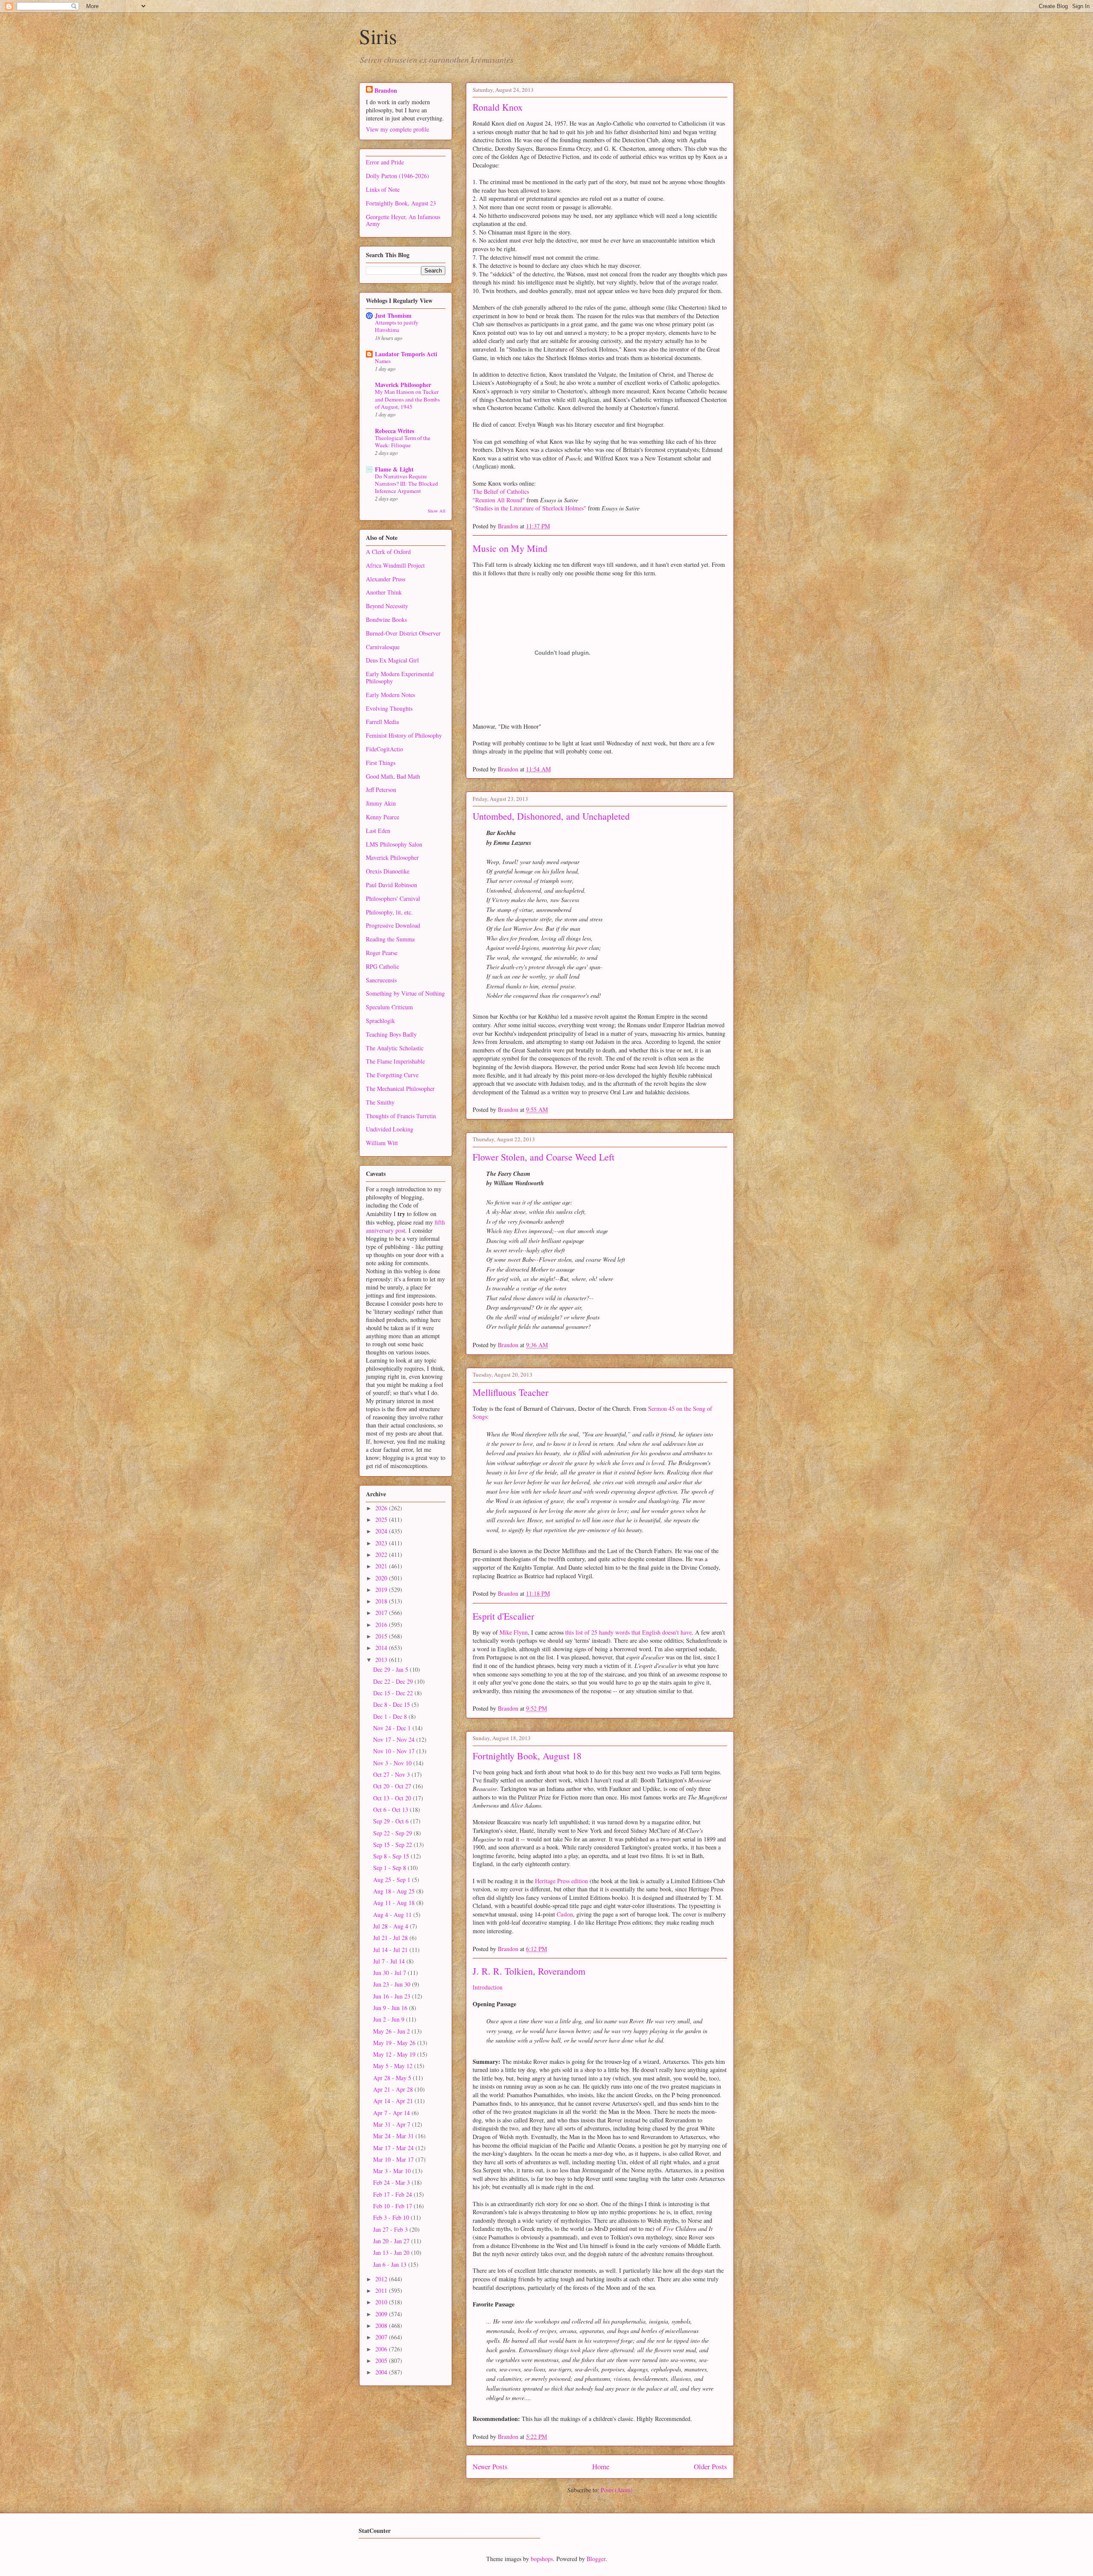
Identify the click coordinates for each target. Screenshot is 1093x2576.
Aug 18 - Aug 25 (395, 1891)
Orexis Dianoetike (388, 871)
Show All (437, 511)
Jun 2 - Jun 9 (390, 2019)
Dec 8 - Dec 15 (392, 1704)
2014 (382, 1648)
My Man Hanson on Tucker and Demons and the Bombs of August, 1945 (407, 399)
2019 (382, 1590)
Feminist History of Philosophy (404, 735)
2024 (382, 1531)
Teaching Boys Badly (391, 1034)
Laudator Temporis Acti (406, 354)
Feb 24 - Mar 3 (392, 2182)
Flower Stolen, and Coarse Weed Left (544, 1157)
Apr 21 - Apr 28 (394, 2089)
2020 (382, 1578)
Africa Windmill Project (395, 565)
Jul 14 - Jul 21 (391, 1950)
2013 (382, 1660)
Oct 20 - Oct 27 (393, 1786)
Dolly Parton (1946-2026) (397, 176)
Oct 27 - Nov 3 (392, 1774)
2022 (382, 1555)
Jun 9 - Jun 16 (391, 2008)
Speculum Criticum (389, 1007)
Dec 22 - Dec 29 (394, 1681)
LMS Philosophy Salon (394, 844)
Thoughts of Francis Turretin (401, 1116)
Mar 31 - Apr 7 (393, 2124)
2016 (382, 1625)
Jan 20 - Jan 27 (392, 2241)
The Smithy (380, 1102)
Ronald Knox (498, 107)
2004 (382, 2372)
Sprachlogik (380, 1021)
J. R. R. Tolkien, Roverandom (529, 1971)
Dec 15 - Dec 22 (394, 1693)
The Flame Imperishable (395, 1061)
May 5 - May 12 (394, 2066)
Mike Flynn (514, 1632)
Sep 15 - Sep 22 (393, 1845)
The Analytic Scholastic (395, 1048)
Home (601, 2466)
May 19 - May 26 (395, 2043)
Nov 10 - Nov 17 (395, 1751)
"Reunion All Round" (499, 500)
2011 (382, 2290)
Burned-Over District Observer (403, 633)
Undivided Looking (390, 1129)
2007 (382, 2337)
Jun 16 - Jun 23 (393, 1996)
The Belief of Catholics (501, 491)
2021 (382, 1566)
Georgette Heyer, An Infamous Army (403, 220)
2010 (382, 2302)
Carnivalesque (383, 647)
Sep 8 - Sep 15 (392, 1856)
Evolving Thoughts (389, 708)
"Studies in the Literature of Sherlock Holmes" (529, 508)
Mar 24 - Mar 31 (394, 2136)
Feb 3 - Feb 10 (392, 2217)
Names (383, 361)
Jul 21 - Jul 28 (391, 1938)
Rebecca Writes (395, 431)
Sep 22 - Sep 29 (393, 1833)
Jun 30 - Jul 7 (390, 1973)
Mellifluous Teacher (510, 1392)
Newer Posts (490, 2466)
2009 (382, 2314)
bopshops (542, 2559)
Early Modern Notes (390, 695)
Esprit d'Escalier (503, 1616)
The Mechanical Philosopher (400, 1089)
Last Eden (378, 831)
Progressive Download (393, 925)
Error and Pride (385, 162)
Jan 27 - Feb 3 (391, 2229)
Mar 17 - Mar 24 (394, 2148)
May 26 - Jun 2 (392, 2031)
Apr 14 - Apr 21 (394, 2101)
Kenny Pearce (383, 817)
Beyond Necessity (387, 606)
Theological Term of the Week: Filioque (403, 441)
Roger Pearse (382, 953)
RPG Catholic (383, 966)
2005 (382, 2361)
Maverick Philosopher (403, 385)
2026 (382, 1508)
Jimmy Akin (381, 803)
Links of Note (383, 189)
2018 (382, 1601)
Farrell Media (382, 722)
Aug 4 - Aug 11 (393, 1915)
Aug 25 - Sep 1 (393, 1880)
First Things (381, 763)
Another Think (384, 592)
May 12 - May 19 (395, 2054)
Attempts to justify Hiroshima (397, 326)
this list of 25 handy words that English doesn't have (628, 1632)
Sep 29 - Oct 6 (392, 1821)
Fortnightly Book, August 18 (527, 1756)
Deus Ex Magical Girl (392, 660)
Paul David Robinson (392, 885)
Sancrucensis (381, 980)
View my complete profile (397, 129)
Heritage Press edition (561, 1881)
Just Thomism (393, 315)
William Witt (382, 1143)
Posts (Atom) (617, 2490)
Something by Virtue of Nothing (405, 993)
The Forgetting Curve (392, 1075)
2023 (382, 1543)
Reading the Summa (390, 939)
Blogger (596, 2559)
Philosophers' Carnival (393, 898)
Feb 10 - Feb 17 (393, 2206)
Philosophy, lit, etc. (389, 912)
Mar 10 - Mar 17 (394, 2159)
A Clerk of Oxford (388, 552)
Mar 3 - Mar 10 (393, 2171)
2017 (382, 1613)
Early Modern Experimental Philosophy (400, 677)
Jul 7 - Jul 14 (390, 1961)
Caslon (565, 1914)
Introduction (488, 1987)
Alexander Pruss (386, 579)
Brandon (386, 90)
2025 (382, 1520)
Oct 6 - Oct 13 (392, 1810)
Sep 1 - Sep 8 (390, 1868)
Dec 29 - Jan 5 (392, 1669)
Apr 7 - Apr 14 (392, 2113)
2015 (382, 1636)
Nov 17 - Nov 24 (395, 1739)
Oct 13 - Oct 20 (393, 1798)
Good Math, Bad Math (393, 776)
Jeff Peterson (381, 790)
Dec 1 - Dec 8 (391, 1716)
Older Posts (710, 2466)
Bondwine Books (386, 620)
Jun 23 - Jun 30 (393, 1984)
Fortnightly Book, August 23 (401, 203)
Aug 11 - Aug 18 (395, 1903)
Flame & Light (394, 469)
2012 (382, 2279)
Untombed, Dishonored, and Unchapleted (551, 816)
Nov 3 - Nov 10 (393, 1763)
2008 (382, 2325)
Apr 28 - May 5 (393, 2078)
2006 (382, 2349)
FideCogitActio (384, 749)
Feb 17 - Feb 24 (393, 2194)
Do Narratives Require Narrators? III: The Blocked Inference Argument (406, 484)
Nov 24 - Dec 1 (393, 1728)
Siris (378, 36)
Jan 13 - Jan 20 (392, 2252)
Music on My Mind (510, 548)
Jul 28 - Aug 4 (392, 1926)
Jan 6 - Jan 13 (391, 2264)
